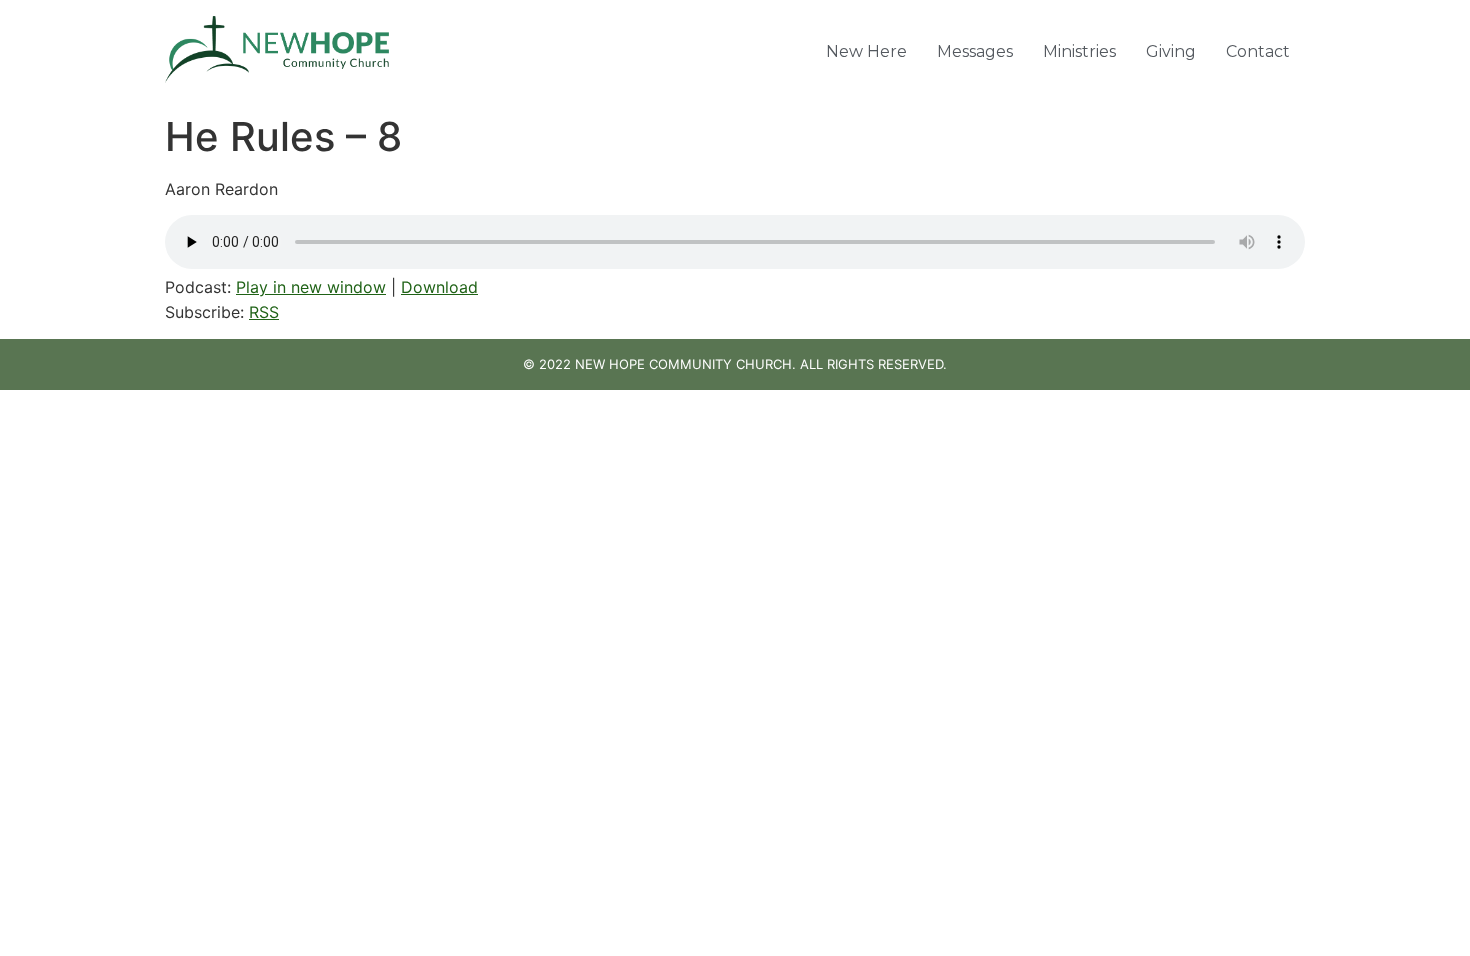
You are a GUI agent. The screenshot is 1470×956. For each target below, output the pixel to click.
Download (439, 287)
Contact (1258, 51)
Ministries (1079, 51)
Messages (975, 51)
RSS (264, 312)
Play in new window (311, 287)
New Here (866, 51)
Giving (1171, 51)
